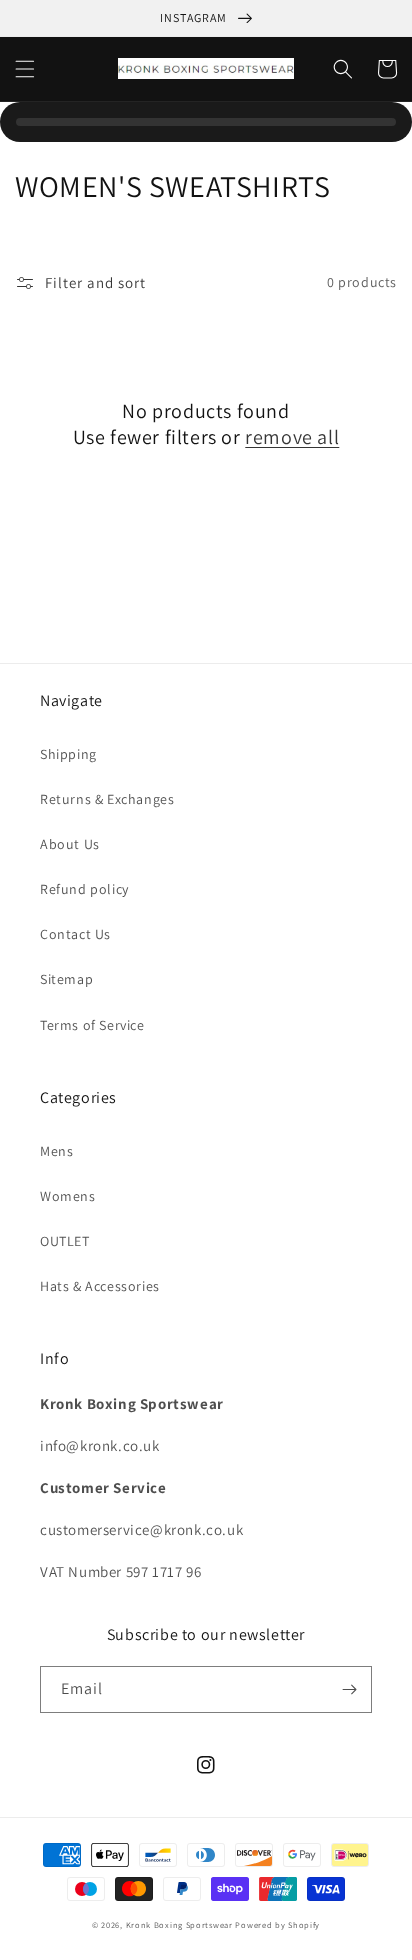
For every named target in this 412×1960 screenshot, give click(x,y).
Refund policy (84, 889)
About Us (70, 844)
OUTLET (65, 1241)
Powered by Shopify (277, 1924)
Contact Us (75, 934)
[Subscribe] (349, 1689)
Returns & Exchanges (107, 799)
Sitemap (66, 979)
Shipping (68, 754)
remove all (292, 437)
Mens (56, 1151)
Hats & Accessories (100, 1286)
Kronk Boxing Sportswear (179, 1924)
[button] (25, 69)
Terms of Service (92, 1025)
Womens (68, 1196)
